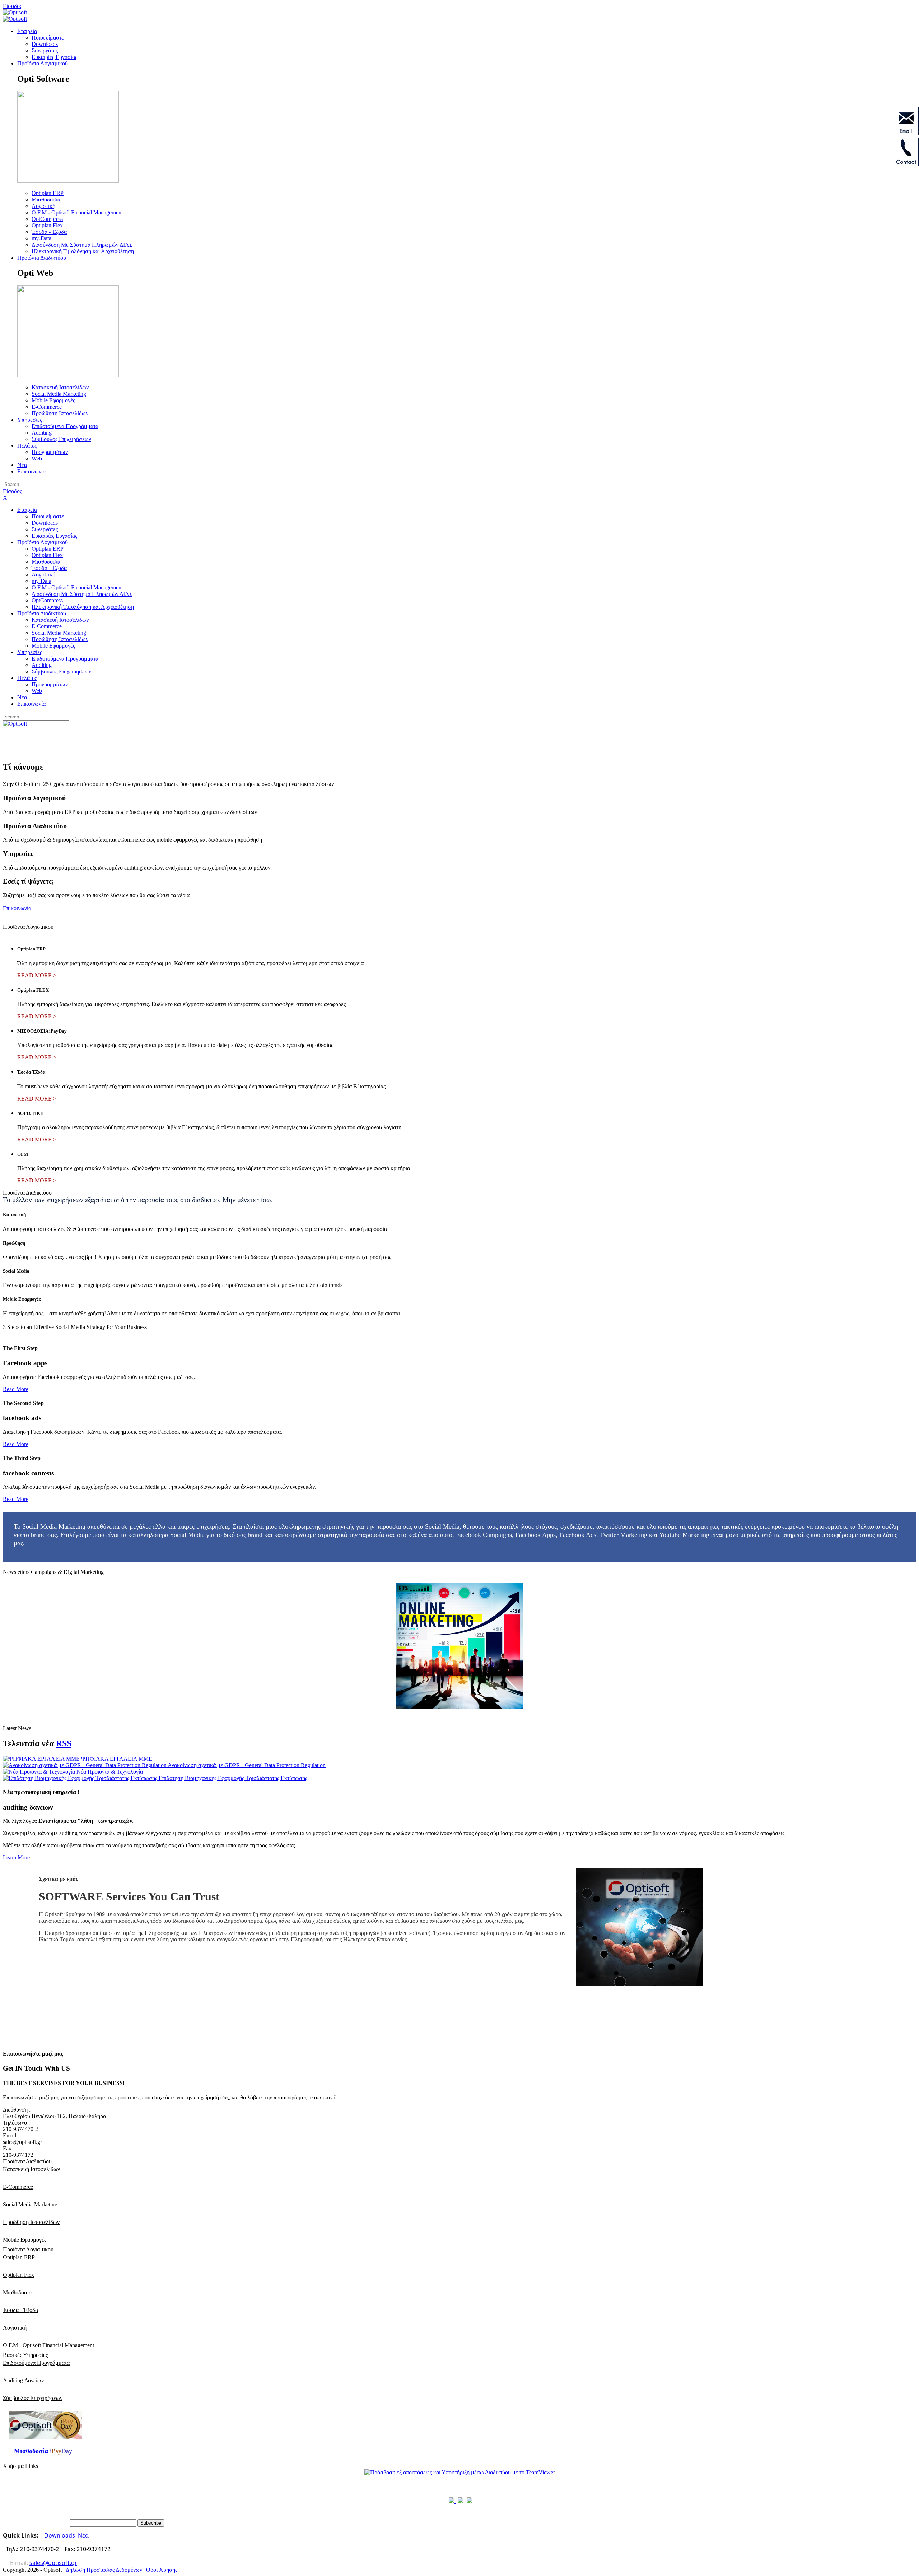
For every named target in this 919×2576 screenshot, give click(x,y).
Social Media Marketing (30, 2204)
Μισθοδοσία (17, 2292)
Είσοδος (12, 6)
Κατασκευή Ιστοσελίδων (31, 2169)
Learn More (16, 1857)
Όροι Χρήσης (162, 2570)
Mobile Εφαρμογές (25, 2240)
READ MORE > (37, 975)
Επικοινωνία (17, 908)
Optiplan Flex (18, 2275)
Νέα (83, 2535)
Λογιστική (15, 2328)
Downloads (60, 2535)
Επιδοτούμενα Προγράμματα (36, 2363)
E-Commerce (18, 2187)
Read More (16, 1389)
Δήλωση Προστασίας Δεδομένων (104, 2570)
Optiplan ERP (19, 2257)
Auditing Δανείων (23, 2380)
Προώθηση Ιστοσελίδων (31, 2222)
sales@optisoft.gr (53, 2563)
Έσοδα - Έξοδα (20, 2310)
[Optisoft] (15, 12)
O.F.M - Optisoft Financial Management (48, 2345)
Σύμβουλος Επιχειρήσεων (33, 2398)
